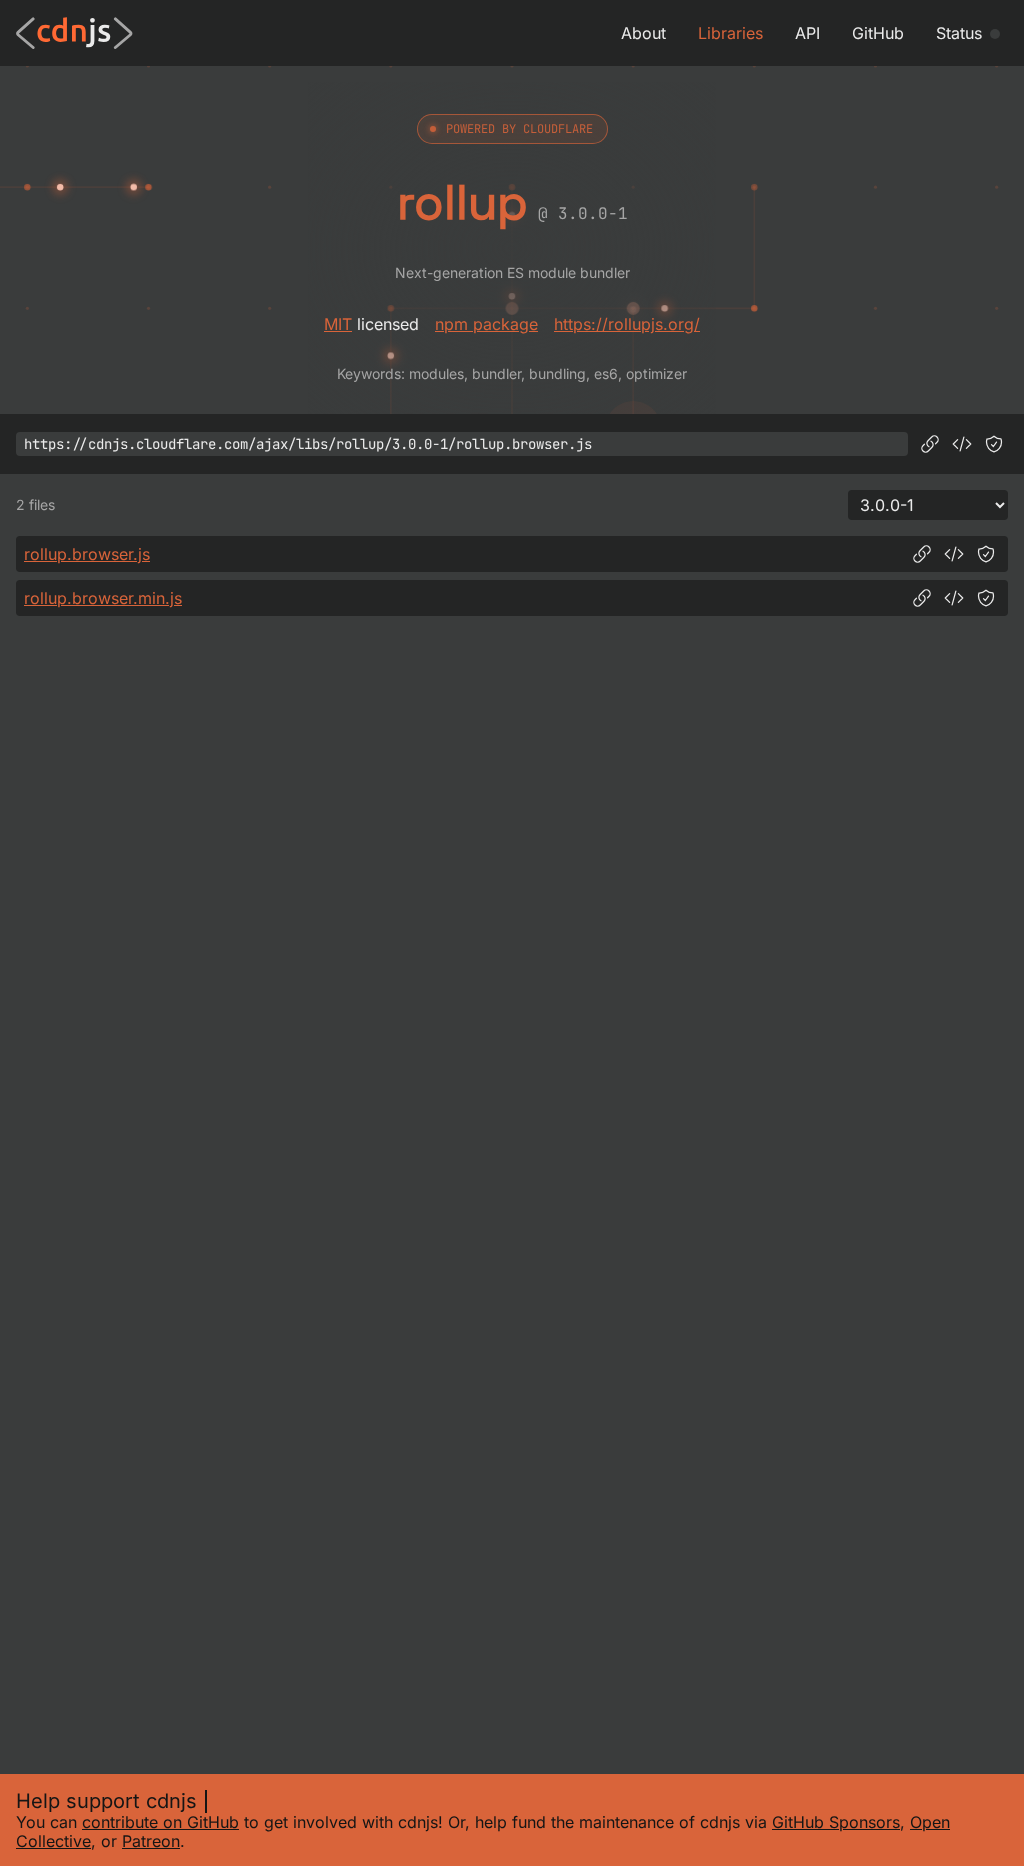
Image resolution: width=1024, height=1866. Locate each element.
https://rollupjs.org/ (627, 324)
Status (959, 33)
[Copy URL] (930, 444)
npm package (486, 324)
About (643, 33)
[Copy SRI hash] (994, 444)
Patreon (151, 1841)
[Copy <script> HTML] (962, 444)
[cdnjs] (74, 33)
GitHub (878, 33)
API (807, 33)
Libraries (730, 33)
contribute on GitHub (160, 1822)
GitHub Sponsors (836, 1822)
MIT (338, 324)
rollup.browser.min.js (103, 598)
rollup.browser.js (87, 554)
